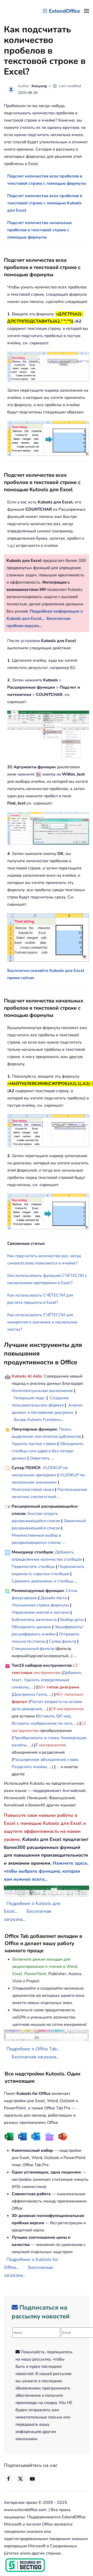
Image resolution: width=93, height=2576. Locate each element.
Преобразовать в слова (36, 1738)
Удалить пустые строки (34, 1444)
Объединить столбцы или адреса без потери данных (48, 1451)
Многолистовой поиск (33, 1490)
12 (75, 1665)
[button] (87, 11)
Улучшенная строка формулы (40, 1605)
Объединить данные (31, 1627)
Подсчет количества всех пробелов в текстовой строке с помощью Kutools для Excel (45, 203)
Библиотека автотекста (34, 1620)
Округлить (40, 1458)
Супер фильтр (63, 1641)
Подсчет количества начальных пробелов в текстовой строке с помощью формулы (40, 230)
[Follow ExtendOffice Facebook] (9, 2479)
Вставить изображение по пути (42, 1723)
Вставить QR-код (54, 1716)
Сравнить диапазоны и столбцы (43, 1581)
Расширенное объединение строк (45, 1760)
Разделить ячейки (29, 1767)
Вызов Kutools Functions (37, 1420)
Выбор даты (72, 1620)
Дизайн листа (54, 1598)
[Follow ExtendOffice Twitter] (20, 2479)
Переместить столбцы (33, 1567)
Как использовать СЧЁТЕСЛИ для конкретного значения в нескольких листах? (42, 1322)
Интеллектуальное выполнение (42, 1391)
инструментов (47, 1673)
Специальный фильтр (33, 1649)
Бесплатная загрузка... (35, 2057)
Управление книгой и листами (41, 1612)
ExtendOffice (64, 11)
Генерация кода (29, 1398)
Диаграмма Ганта (30, 1694)
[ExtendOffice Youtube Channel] (32, 2479)
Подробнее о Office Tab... (33, 2049)
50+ (42, 1687)
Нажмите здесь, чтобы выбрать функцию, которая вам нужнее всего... (46, 1871)
